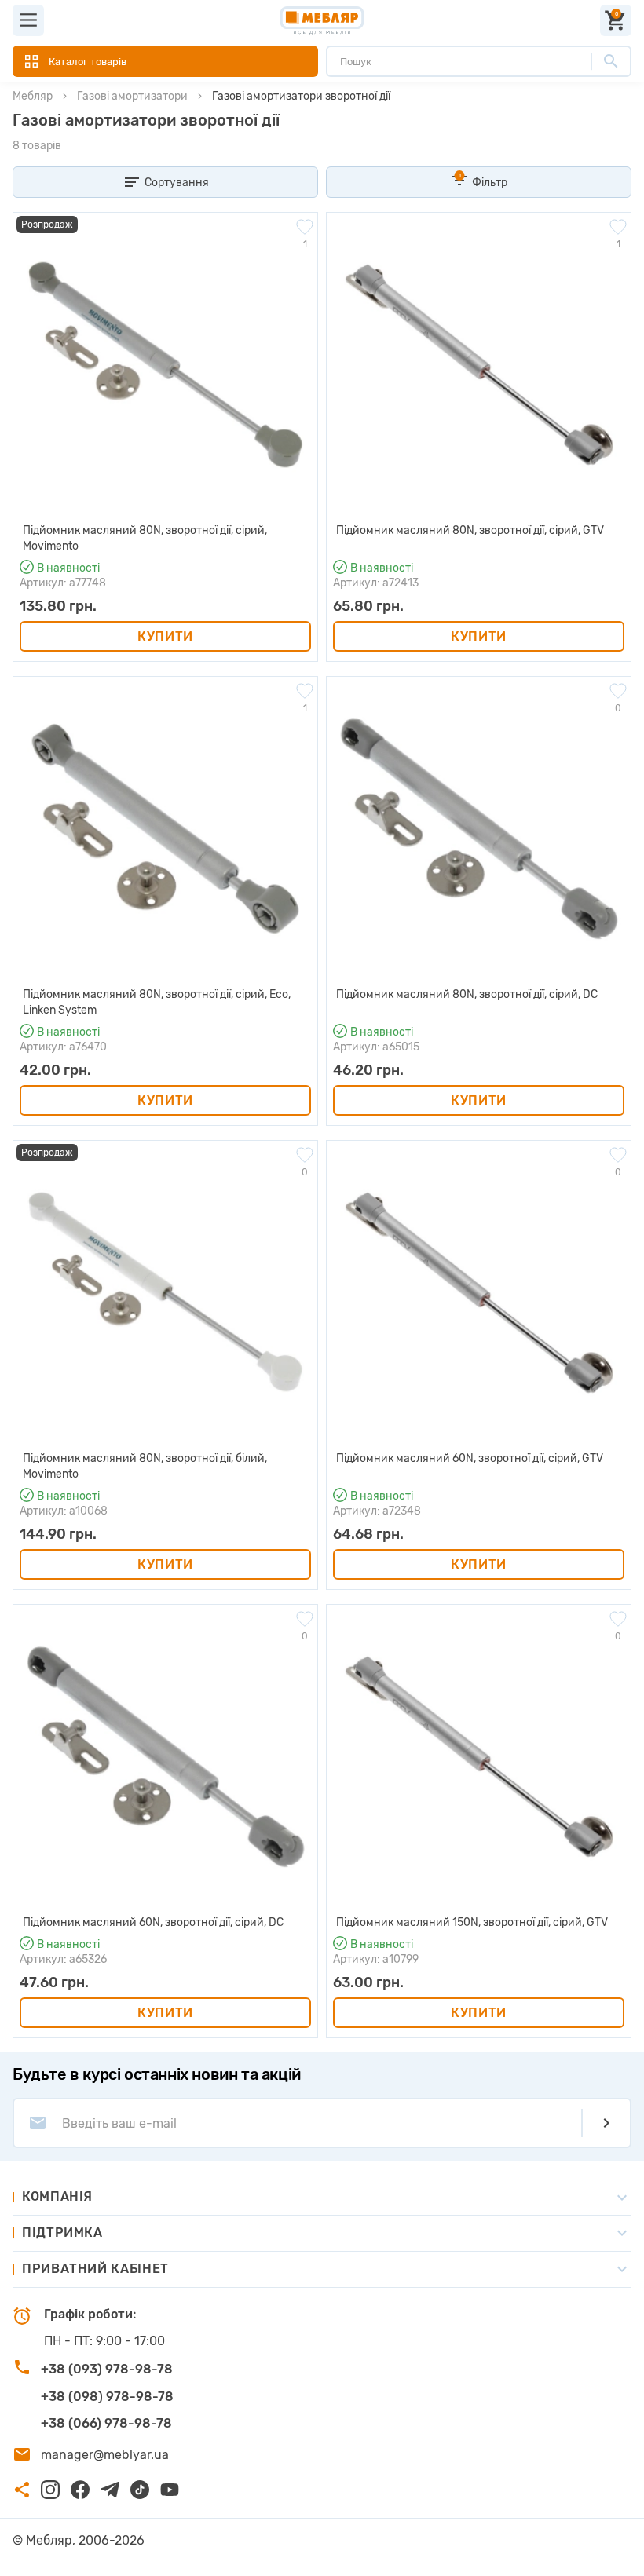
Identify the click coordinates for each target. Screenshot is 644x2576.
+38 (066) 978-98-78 (106, 2423)
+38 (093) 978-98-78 (107, 2369)
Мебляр (33, 96)
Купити (165, 636)
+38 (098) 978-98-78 (107, 2397)
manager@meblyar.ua (105, 2455)
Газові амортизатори (132, 96)
